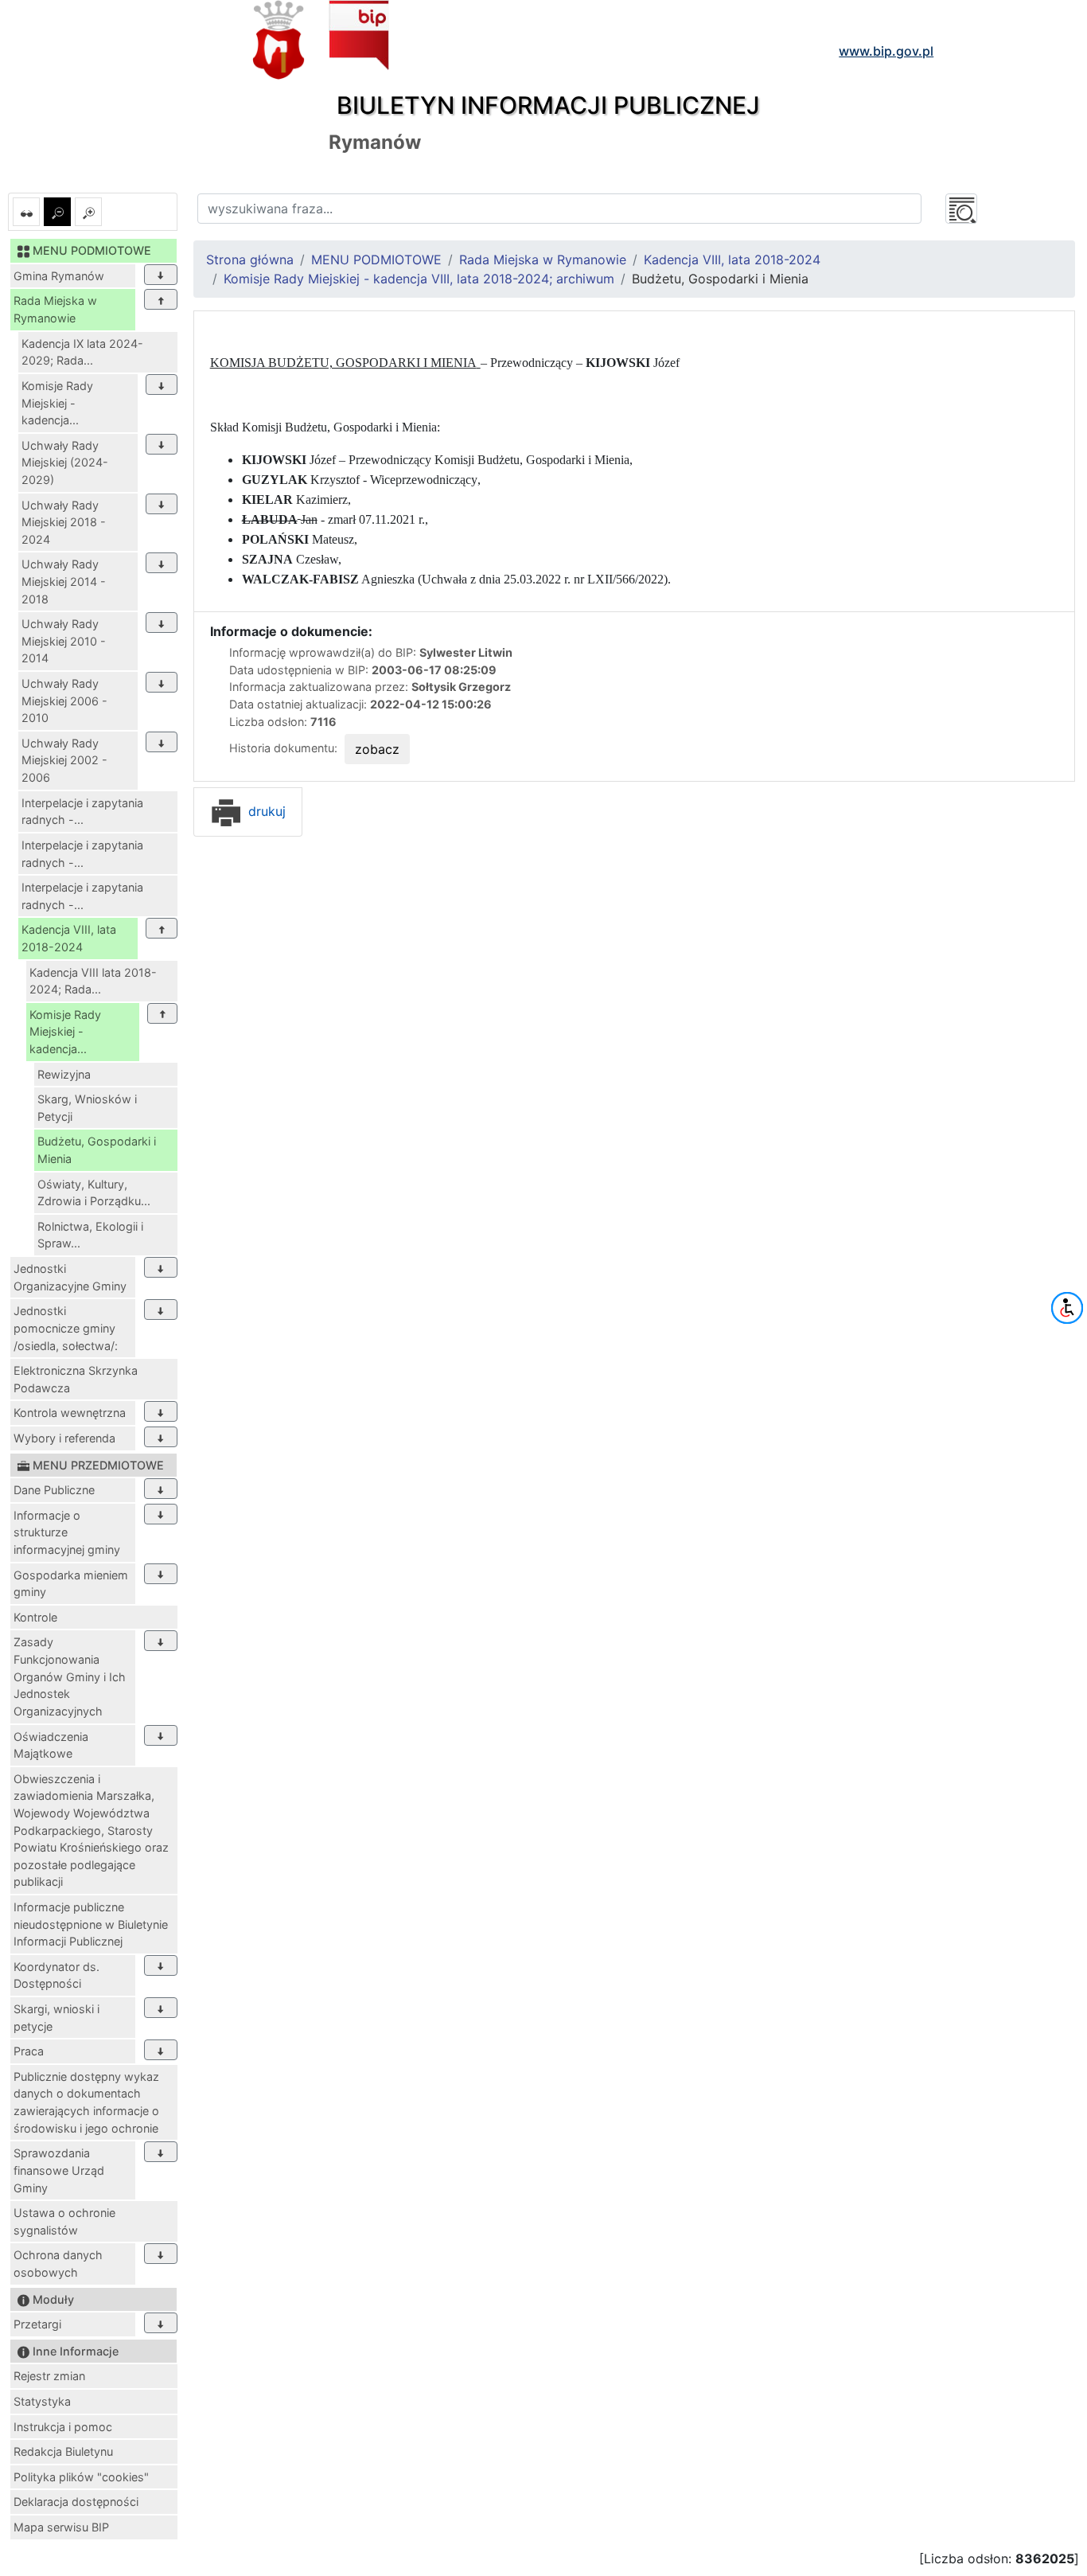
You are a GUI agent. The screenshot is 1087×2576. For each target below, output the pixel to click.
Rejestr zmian (49, 2376)
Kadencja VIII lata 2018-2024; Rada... (93, 981)
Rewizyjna (64, 1074)
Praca (29, 2051)
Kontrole (35, 1617)
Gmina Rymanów (59, 276)
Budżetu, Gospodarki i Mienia (97, 1150)
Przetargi (37, 2324)
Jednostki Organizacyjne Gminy (70, 1277)
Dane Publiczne (54, 1490)
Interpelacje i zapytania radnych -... (82, 812)
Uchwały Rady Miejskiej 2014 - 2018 (64, 581)
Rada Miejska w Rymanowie (55, 309)
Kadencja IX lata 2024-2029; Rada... (82, 352)
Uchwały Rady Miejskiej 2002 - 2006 (64, 760)
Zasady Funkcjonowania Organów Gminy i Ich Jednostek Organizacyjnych (70, 1676)
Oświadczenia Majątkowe (51, 1745)
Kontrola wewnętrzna (70, 1413)
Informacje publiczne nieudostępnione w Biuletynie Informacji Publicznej (91, 1924)
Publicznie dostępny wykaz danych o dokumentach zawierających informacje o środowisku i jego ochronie (86, 2102)
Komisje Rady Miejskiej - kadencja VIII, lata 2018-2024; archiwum (419, 279)
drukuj (265, 811)
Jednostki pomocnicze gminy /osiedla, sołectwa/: (66, 1328)
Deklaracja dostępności (76, 2502)
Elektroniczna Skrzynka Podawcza (76, 1379)
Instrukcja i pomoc (63, 2427)
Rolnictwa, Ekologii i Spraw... (90, 1235)
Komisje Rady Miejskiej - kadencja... (57, 403)
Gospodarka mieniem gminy (71, 1584)
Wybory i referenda (64, 1438)
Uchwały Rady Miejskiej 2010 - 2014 (64, 641)
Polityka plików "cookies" (81, 2477)
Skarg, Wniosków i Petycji (87, 1108)
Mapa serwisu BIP (61, 2527)
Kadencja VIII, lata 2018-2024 (69, 938)
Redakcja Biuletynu (63, 2451)
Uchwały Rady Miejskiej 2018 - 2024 (64, 522)
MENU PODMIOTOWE (376, 260)
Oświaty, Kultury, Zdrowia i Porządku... (94, 1193)
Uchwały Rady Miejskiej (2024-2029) (65, 463)
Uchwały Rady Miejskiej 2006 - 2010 (64, 701)
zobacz (377, 749)
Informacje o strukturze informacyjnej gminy (67, 1532)
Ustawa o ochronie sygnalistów (64, 2221)
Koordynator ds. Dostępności (56, 1975)
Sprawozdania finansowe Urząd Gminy (59, 2170)
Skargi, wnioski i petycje (56, 2018)
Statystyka (42, 2401)
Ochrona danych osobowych (58, 2264)
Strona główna (250, 260)
